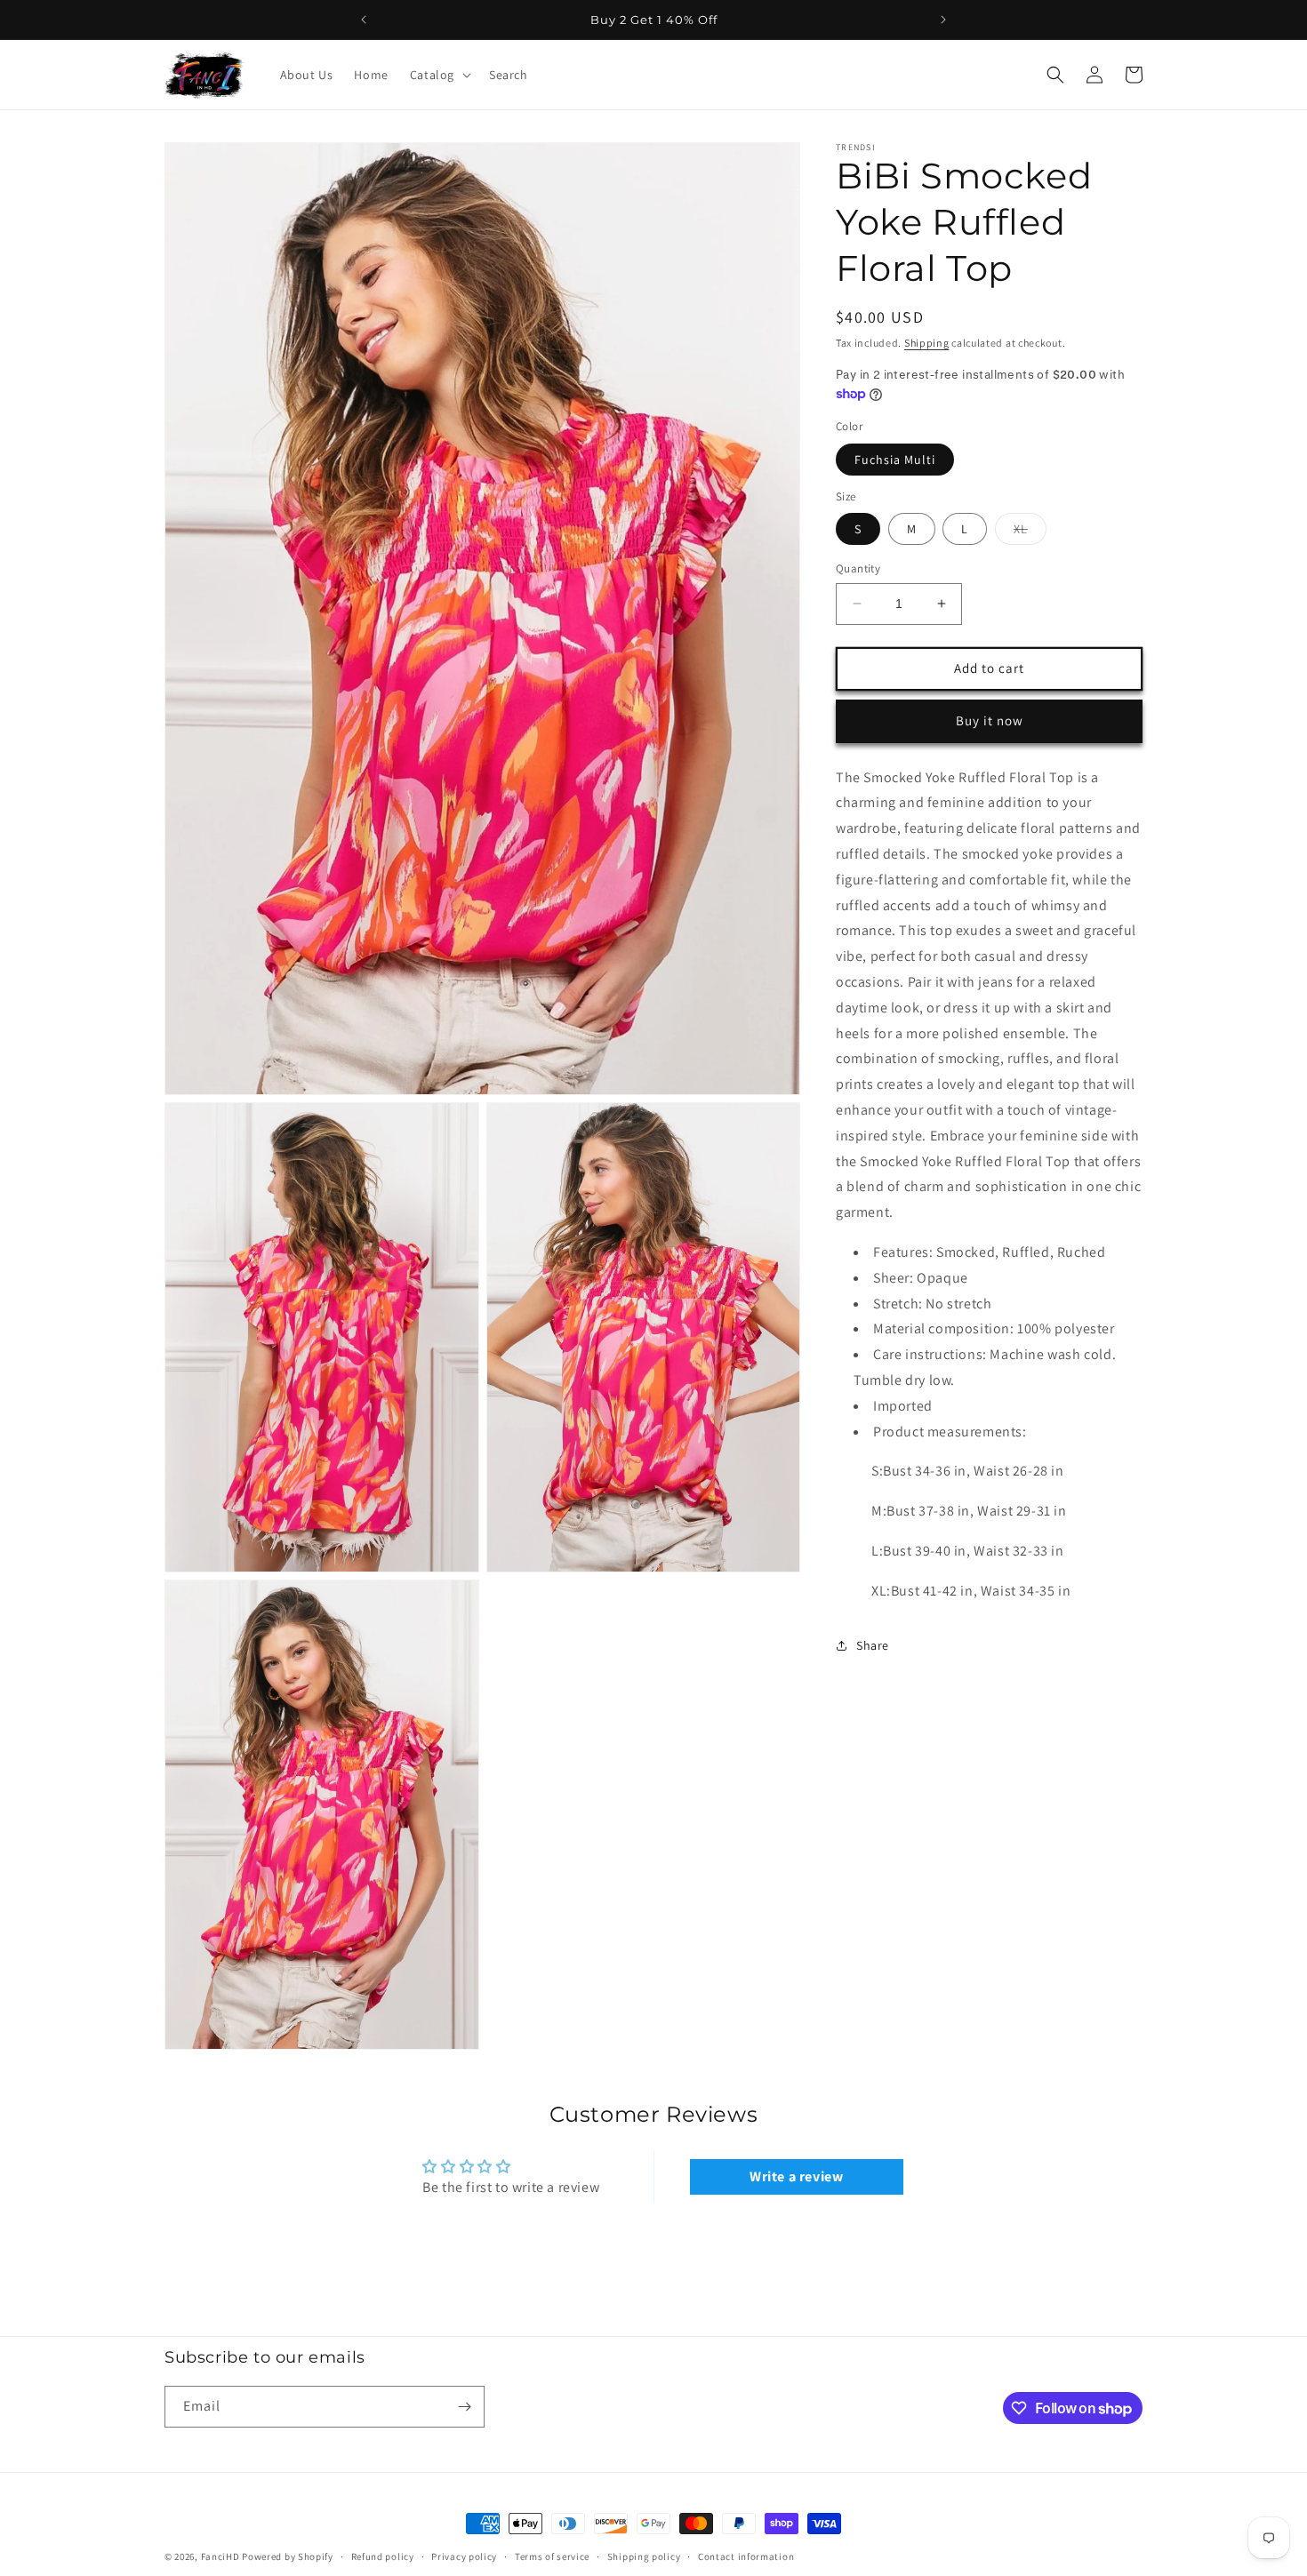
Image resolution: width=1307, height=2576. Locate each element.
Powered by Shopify (288, 2556)
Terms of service (552, 2556)
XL (1030, 532)
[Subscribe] (464, 2407)
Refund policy (383, 2556)
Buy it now (990, 720)
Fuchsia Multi (895, 460)
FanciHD (221, 2556)
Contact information (746, 2556)
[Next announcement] (943, 20)
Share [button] (873, 1645)
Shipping (927, 343)
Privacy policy (464, 2556)
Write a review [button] (796, 2177)
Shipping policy (644, 2556)
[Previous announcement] (364, 20)
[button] (439, 75)
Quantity (858, 568)
